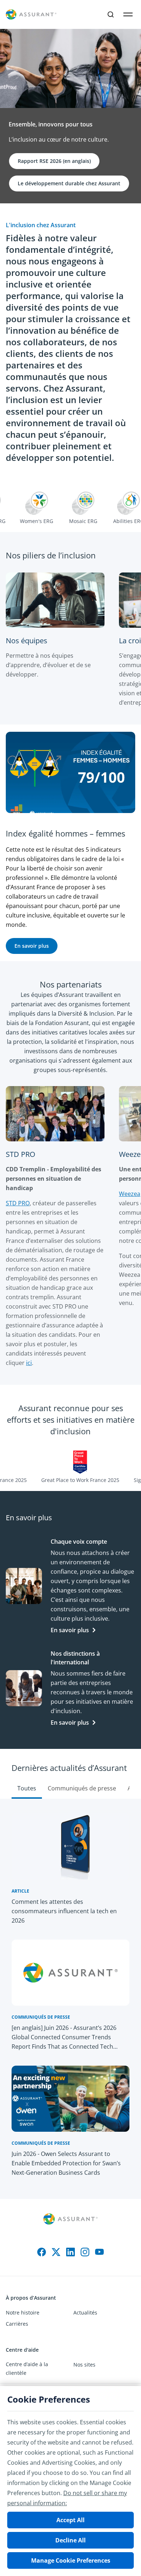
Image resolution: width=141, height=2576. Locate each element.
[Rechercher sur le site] (111, 14)
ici (29, 1363)
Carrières (17, 2324)
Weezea (130, 1194)
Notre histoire (23, 2313)
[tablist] (70, 1774)
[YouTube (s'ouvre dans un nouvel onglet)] (99, 2252)
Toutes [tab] (27, 1788)
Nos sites (84, 2365)
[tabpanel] (70, 1999)
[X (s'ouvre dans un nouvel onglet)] (56, 2252)
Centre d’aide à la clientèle (27, 2368)
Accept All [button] (70, 2520)
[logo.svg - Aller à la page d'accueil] (31, 15)
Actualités (85, 2313)
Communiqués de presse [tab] (82, 1788)
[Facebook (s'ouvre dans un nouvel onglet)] (42, 2252)
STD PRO (18, 1203)
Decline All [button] (70, 2540)
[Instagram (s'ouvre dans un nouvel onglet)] (85, 2252)
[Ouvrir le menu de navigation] (128, 14)
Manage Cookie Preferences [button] (71, 2560)
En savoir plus (70, 1630)
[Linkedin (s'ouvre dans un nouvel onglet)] (70, 2252)
